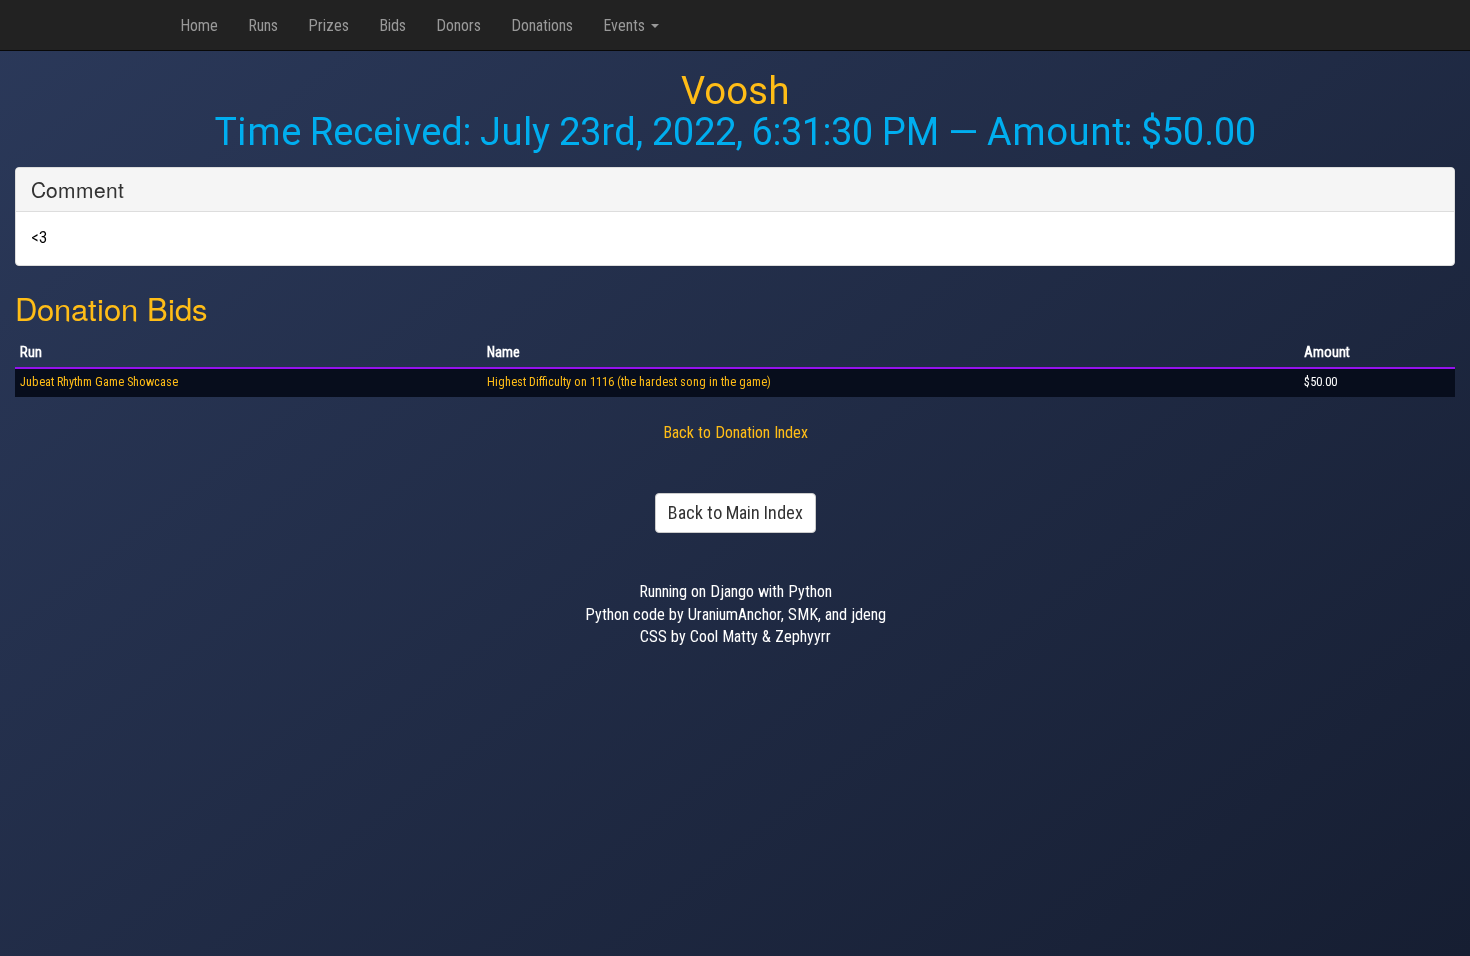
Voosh (735, 91)
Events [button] (626, 25)
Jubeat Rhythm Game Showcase (99, 382)
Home (199, 25)
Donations (542, 25)
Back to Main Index (735, 512)
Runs (263, 25)
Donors (458, 25)
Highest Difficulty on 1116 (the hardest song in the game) (629, 382)
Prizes (328, 25)
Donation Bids (111, 307)
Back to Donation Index (735, 432)
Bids (392, 25)
